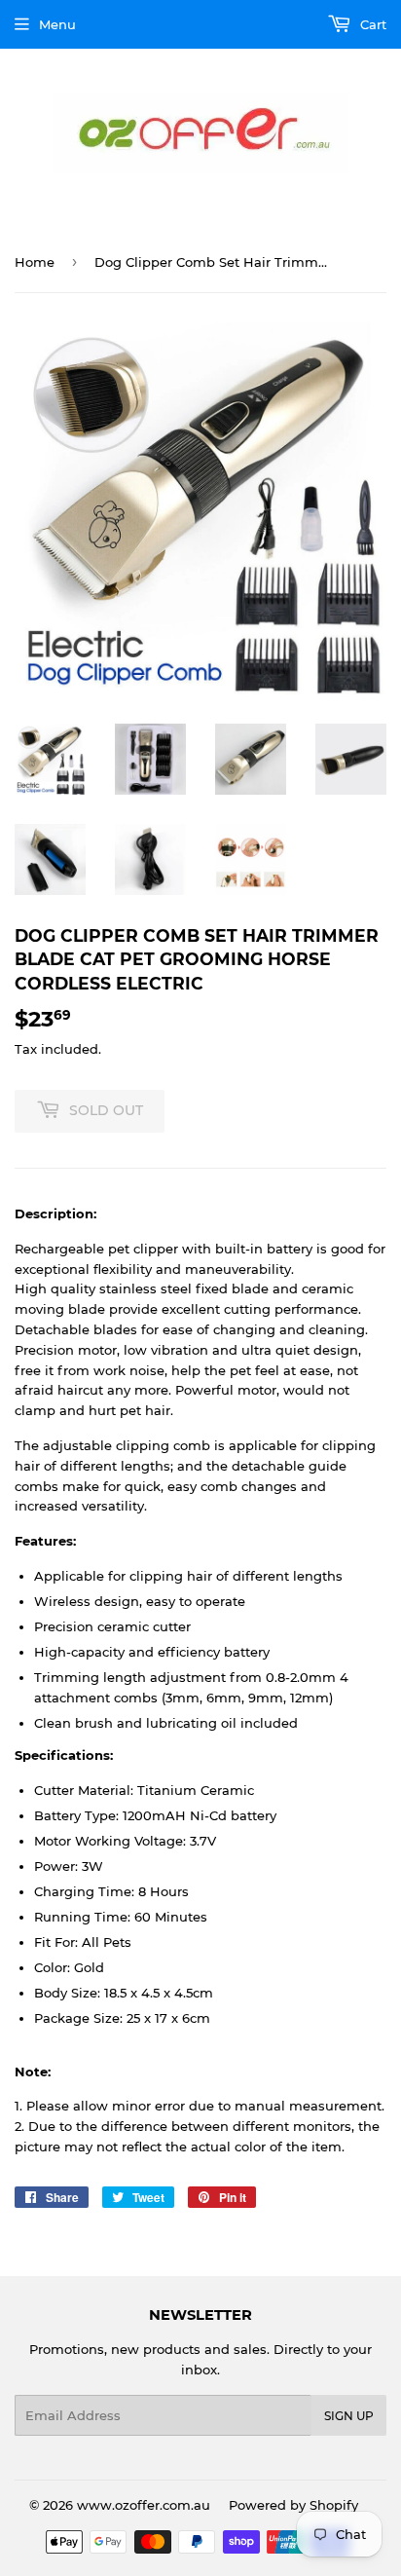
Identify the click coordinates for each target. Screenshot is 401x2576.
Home (35, 262)
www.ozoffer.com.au (144, 2505)
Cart (371, 24)
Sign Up (349, 2416)
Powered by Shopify (293, 2505)
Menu (57, 24)
